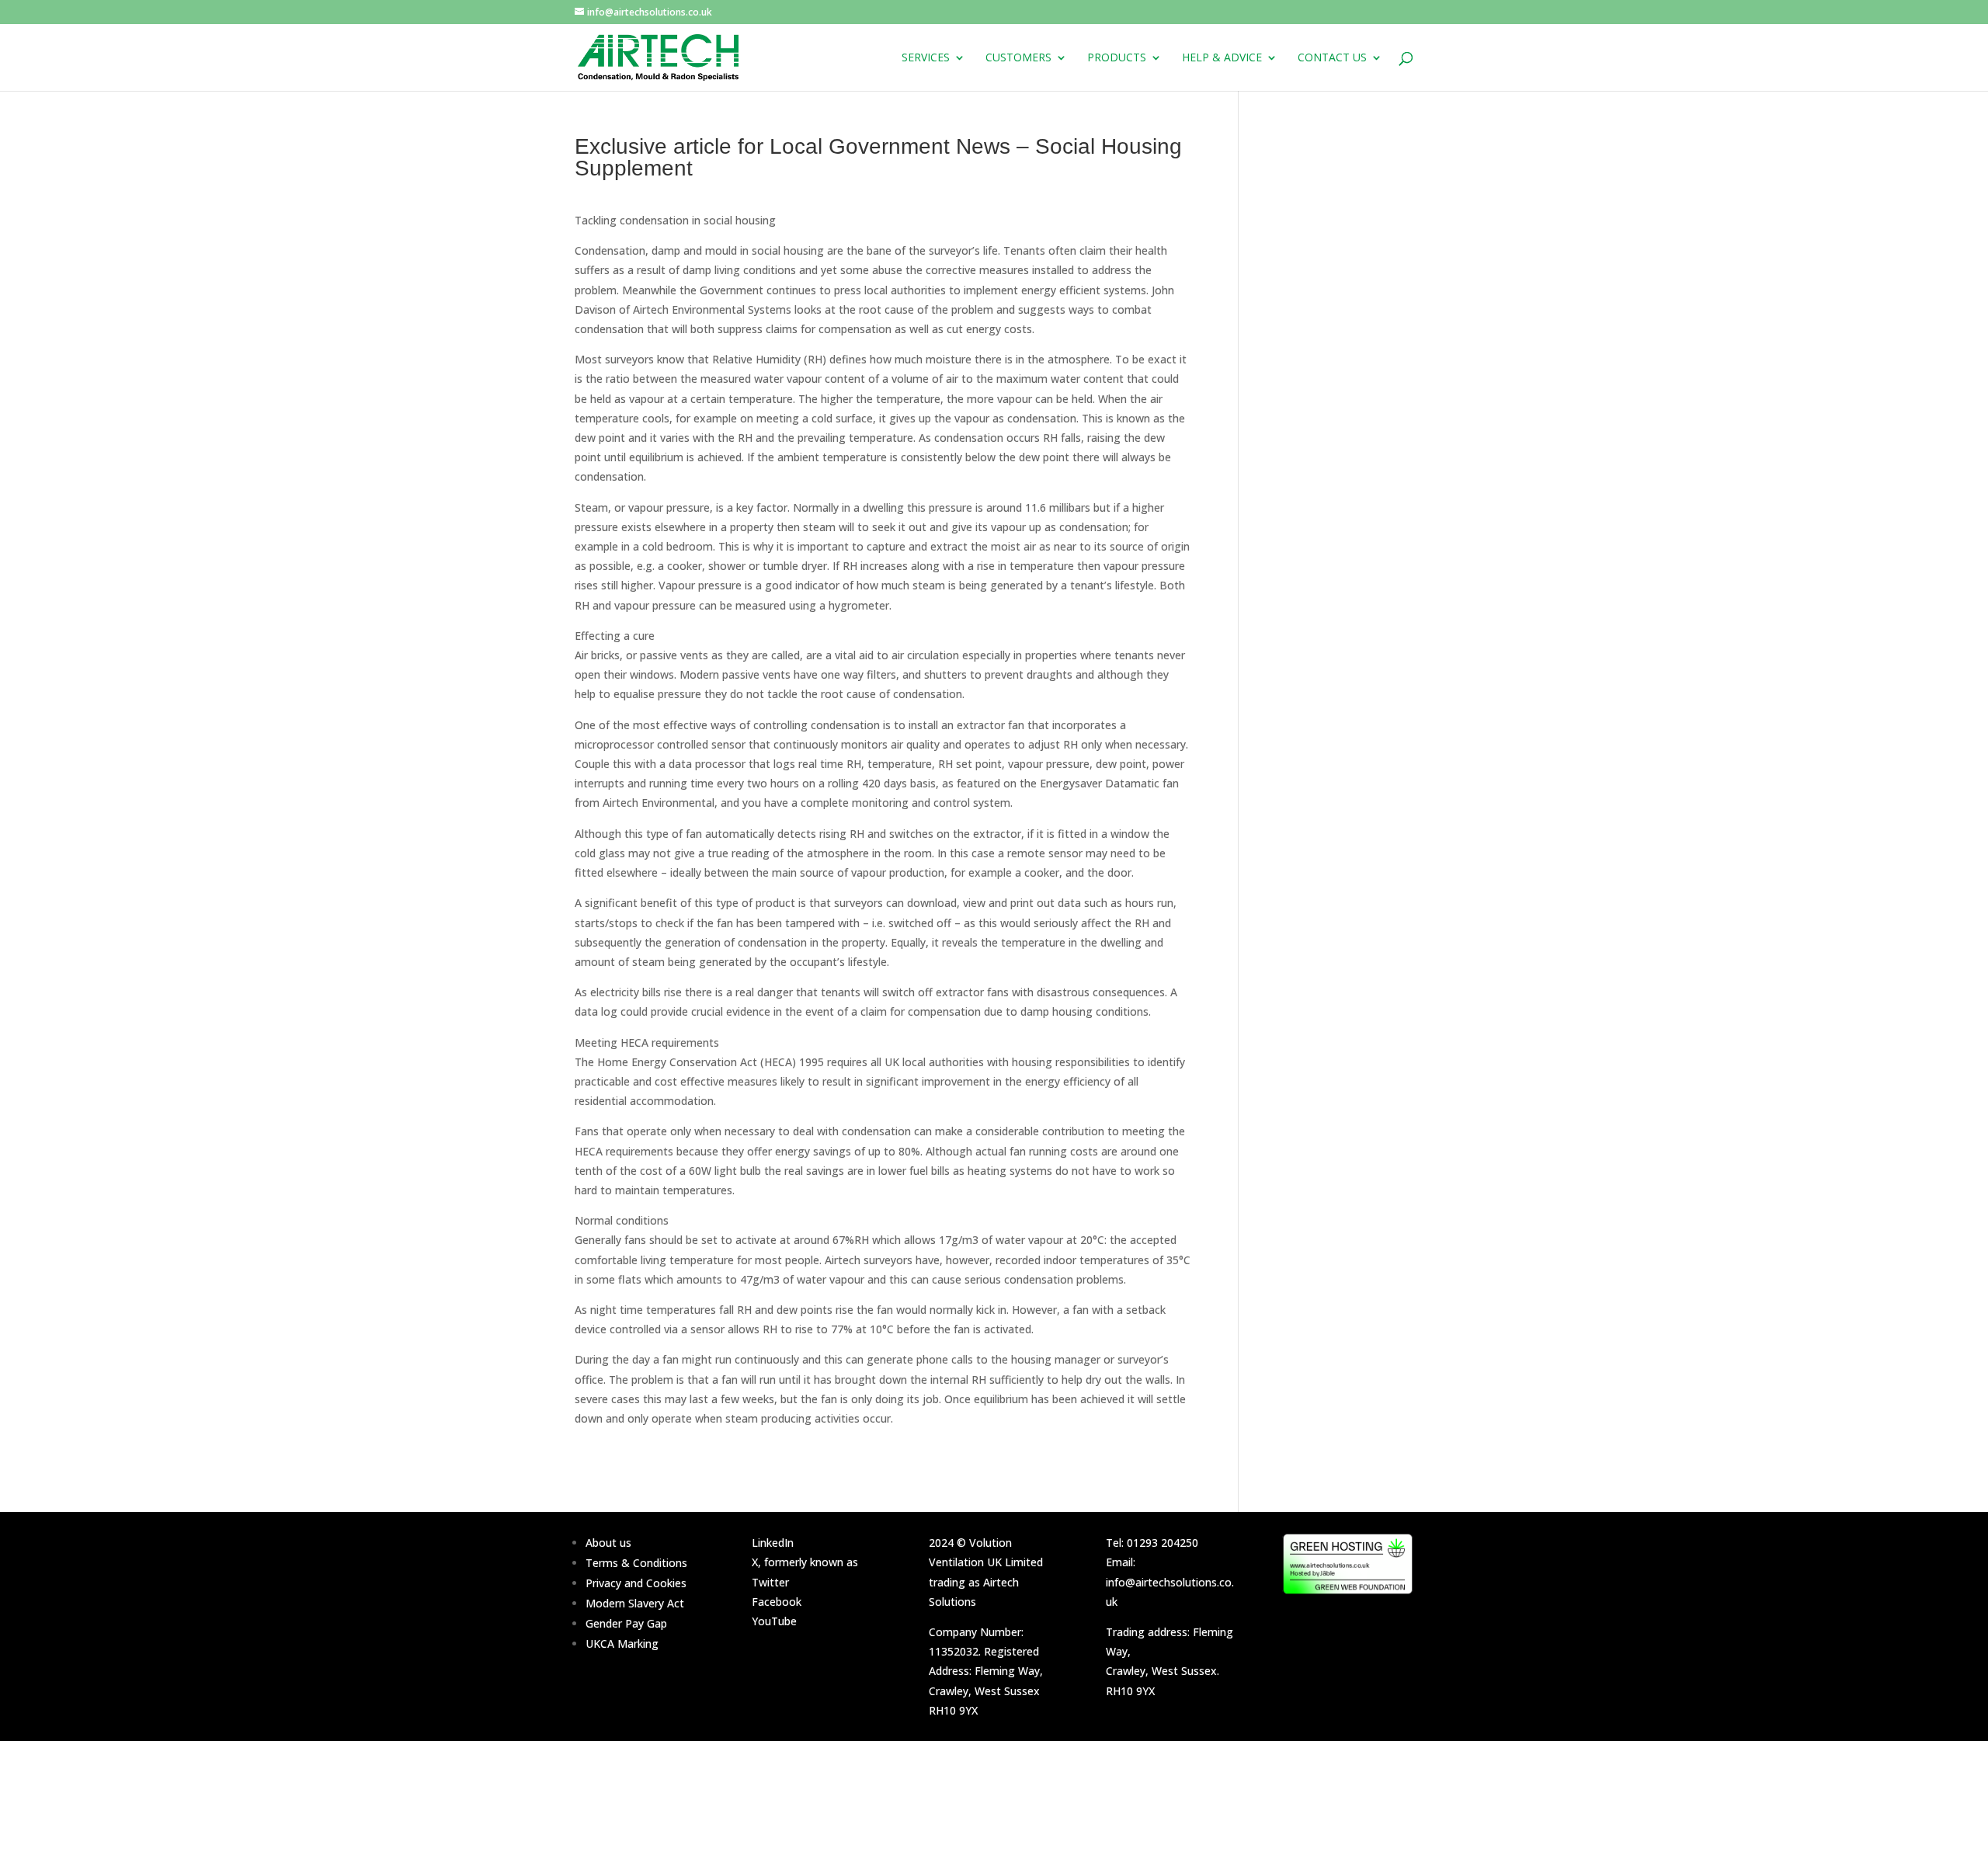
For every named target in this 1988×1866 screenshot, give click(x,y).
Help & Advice (1222, 58)
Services (926, 58)
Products (1117, 58)
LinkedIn (773, 1543)
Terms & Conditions (636, 1563)
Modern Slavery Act (635, 1603)
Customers (1018, 58)
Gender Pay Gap (626, 1623)
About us (608, 1543)
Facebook (777, 1602)
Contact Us (1332, 58)
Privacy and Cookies (636, 1583)
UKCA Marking (622, 1644)
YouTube (774, 1621)
